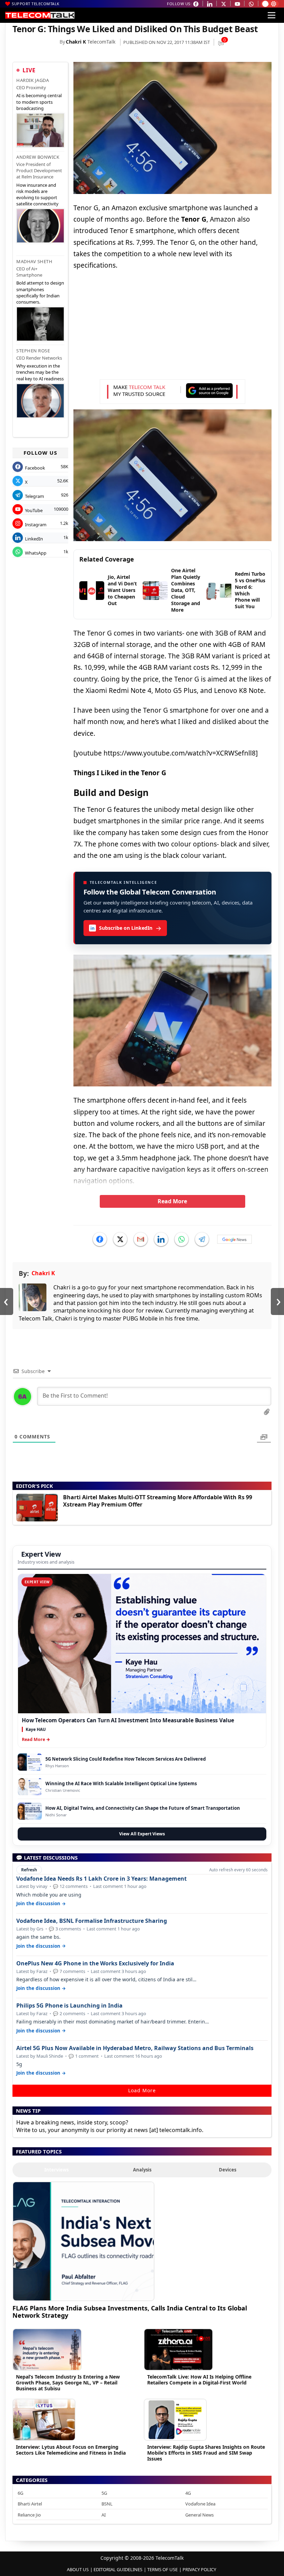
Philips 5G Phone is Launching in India (69, 2006)
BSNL (107, 2504)
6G (20, 2493)
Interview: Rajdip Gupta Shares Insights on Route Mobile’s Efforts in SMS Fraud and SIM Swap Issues (206, 2453)
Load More (142, 2090)
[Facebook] (100, 1239)
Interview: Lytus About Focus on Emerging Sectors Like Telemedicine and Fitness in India (71, 2450)
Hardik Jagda (33, 80)
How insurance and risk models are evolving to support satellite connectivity (37, 194)
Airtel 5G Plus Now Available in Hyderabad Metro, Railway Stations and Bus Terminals (135, 2048)
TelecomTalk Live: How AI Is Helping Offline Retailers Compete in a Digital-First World (199, 2380)
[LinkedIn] (161, 1239)
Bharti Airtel (30, 2504)
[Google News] (234, 1239)
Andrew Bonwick (38, 157)
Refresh (29, 1870)
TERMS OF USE (162, 2569)
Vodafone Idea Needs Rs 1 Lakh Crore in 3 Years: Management (101, 1879)
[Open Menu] (272, 15)
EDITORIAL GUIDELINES (118, 2569)
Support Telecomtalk (36, 4)
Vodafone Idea (200, 2504)
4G (188, 2493)
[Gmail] (141, 1239)
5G (104, 2493)
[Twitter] (120, 1239)
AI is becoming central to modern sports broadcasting (39, 102)
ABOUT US (78, 2569)
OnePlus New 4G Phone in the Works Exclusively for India (95, 1963)
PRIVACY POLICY (199, 2569)
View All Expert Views (142, 1834)
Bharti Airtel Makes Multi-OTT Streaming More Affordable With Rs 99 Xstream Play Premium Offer (158, 1501)
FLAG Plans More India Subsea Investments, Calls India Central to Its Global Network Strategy (130, 2312)
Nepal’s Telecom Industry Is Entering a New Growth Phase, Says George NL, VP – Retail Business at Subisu (68, 2383)
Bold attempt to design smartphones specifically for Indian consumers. (40, 292)
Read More (172, 1201)
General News (199, 2515)
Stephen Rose (33, 351)
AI (104, 2515)
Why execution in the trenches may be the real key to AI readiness (40, 372)
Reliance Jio (29, 2515)
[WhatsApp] (181, 1239)
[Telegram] (202, 1239)
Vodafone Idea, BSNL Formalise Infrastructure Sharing (92, 1921)
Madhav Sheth (34, 261)
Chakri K (76, 42)
